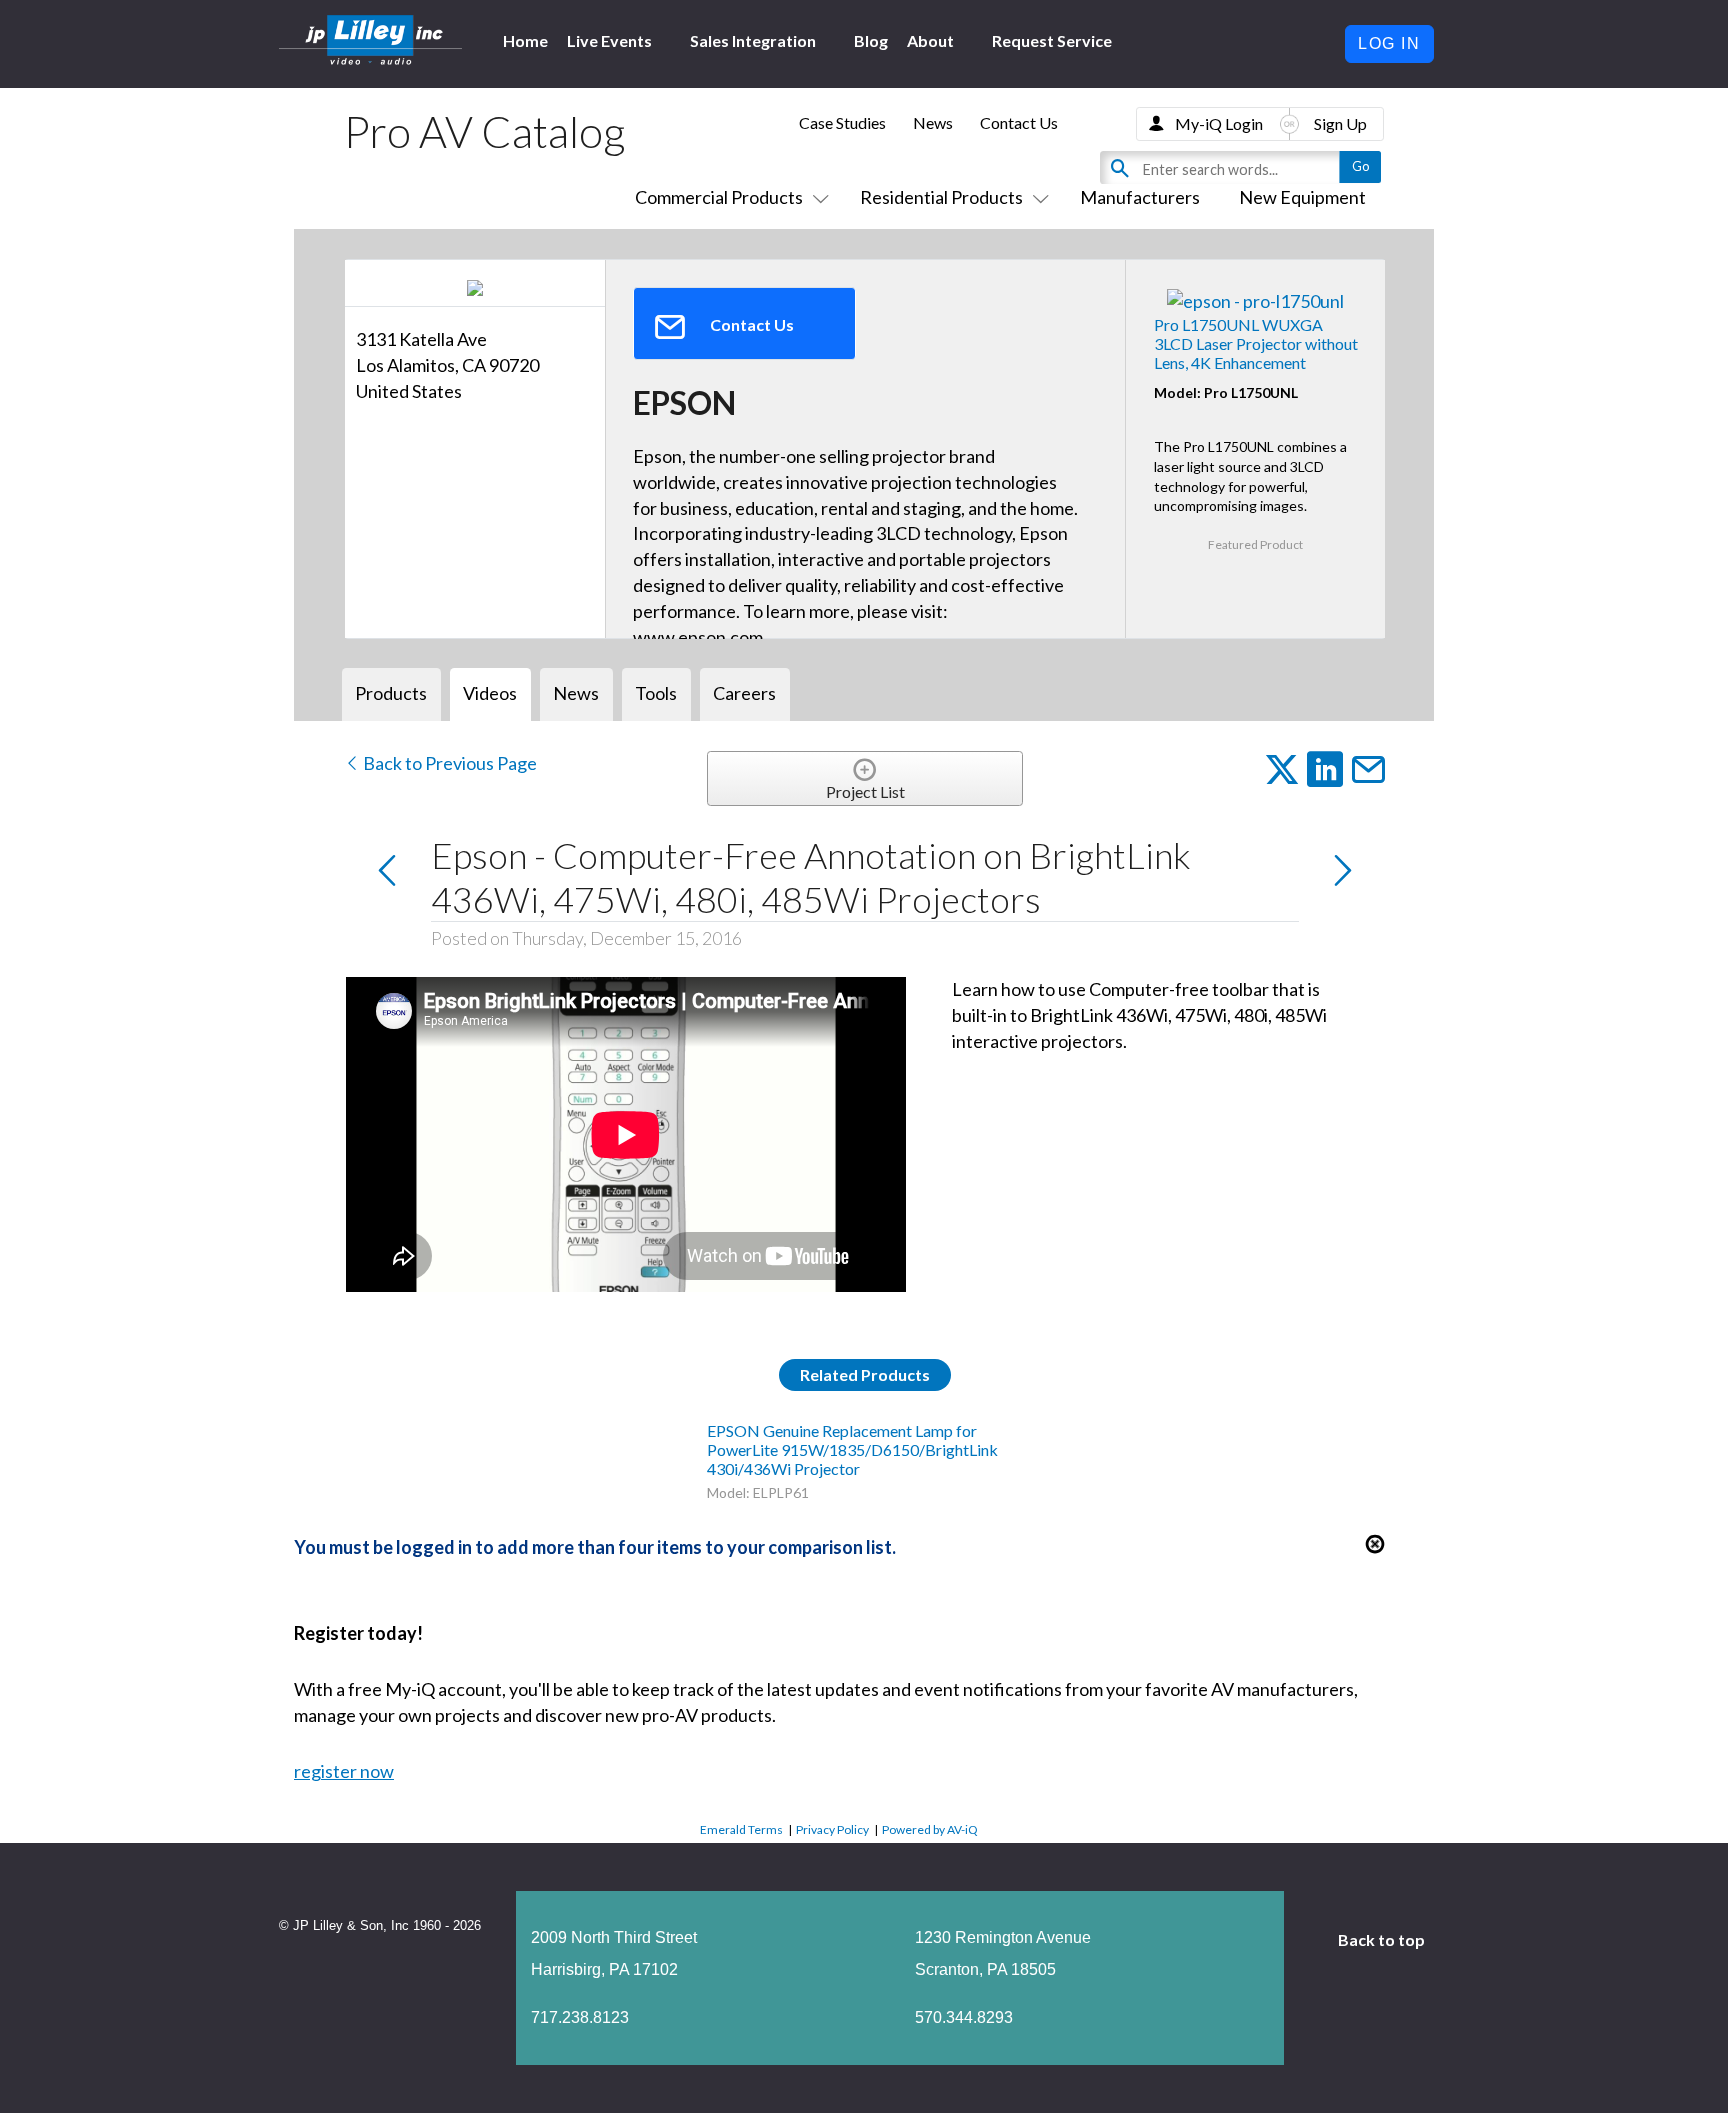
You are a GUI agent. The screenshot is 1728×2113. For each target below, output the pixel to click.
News (933, 122)
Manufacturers (1140, 197)
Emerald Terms (741, 1829)
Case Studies (842, 122)
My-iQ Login (1219, 123)
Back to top (1383, 1939)
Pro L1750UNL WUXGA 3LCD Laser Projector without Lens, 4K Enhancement (1256, 343)
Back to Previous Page (448, 763)
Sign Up (1340, 123)
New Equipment (1302, 197)
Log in (1389, 43)
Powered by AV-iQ (930, 1829)
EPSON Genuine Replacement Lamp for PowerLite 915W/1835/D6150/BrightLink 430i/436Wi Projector (852, 1449)
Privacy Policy (832, 1829)
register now (344, 1771)
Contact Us (1019, 122)
